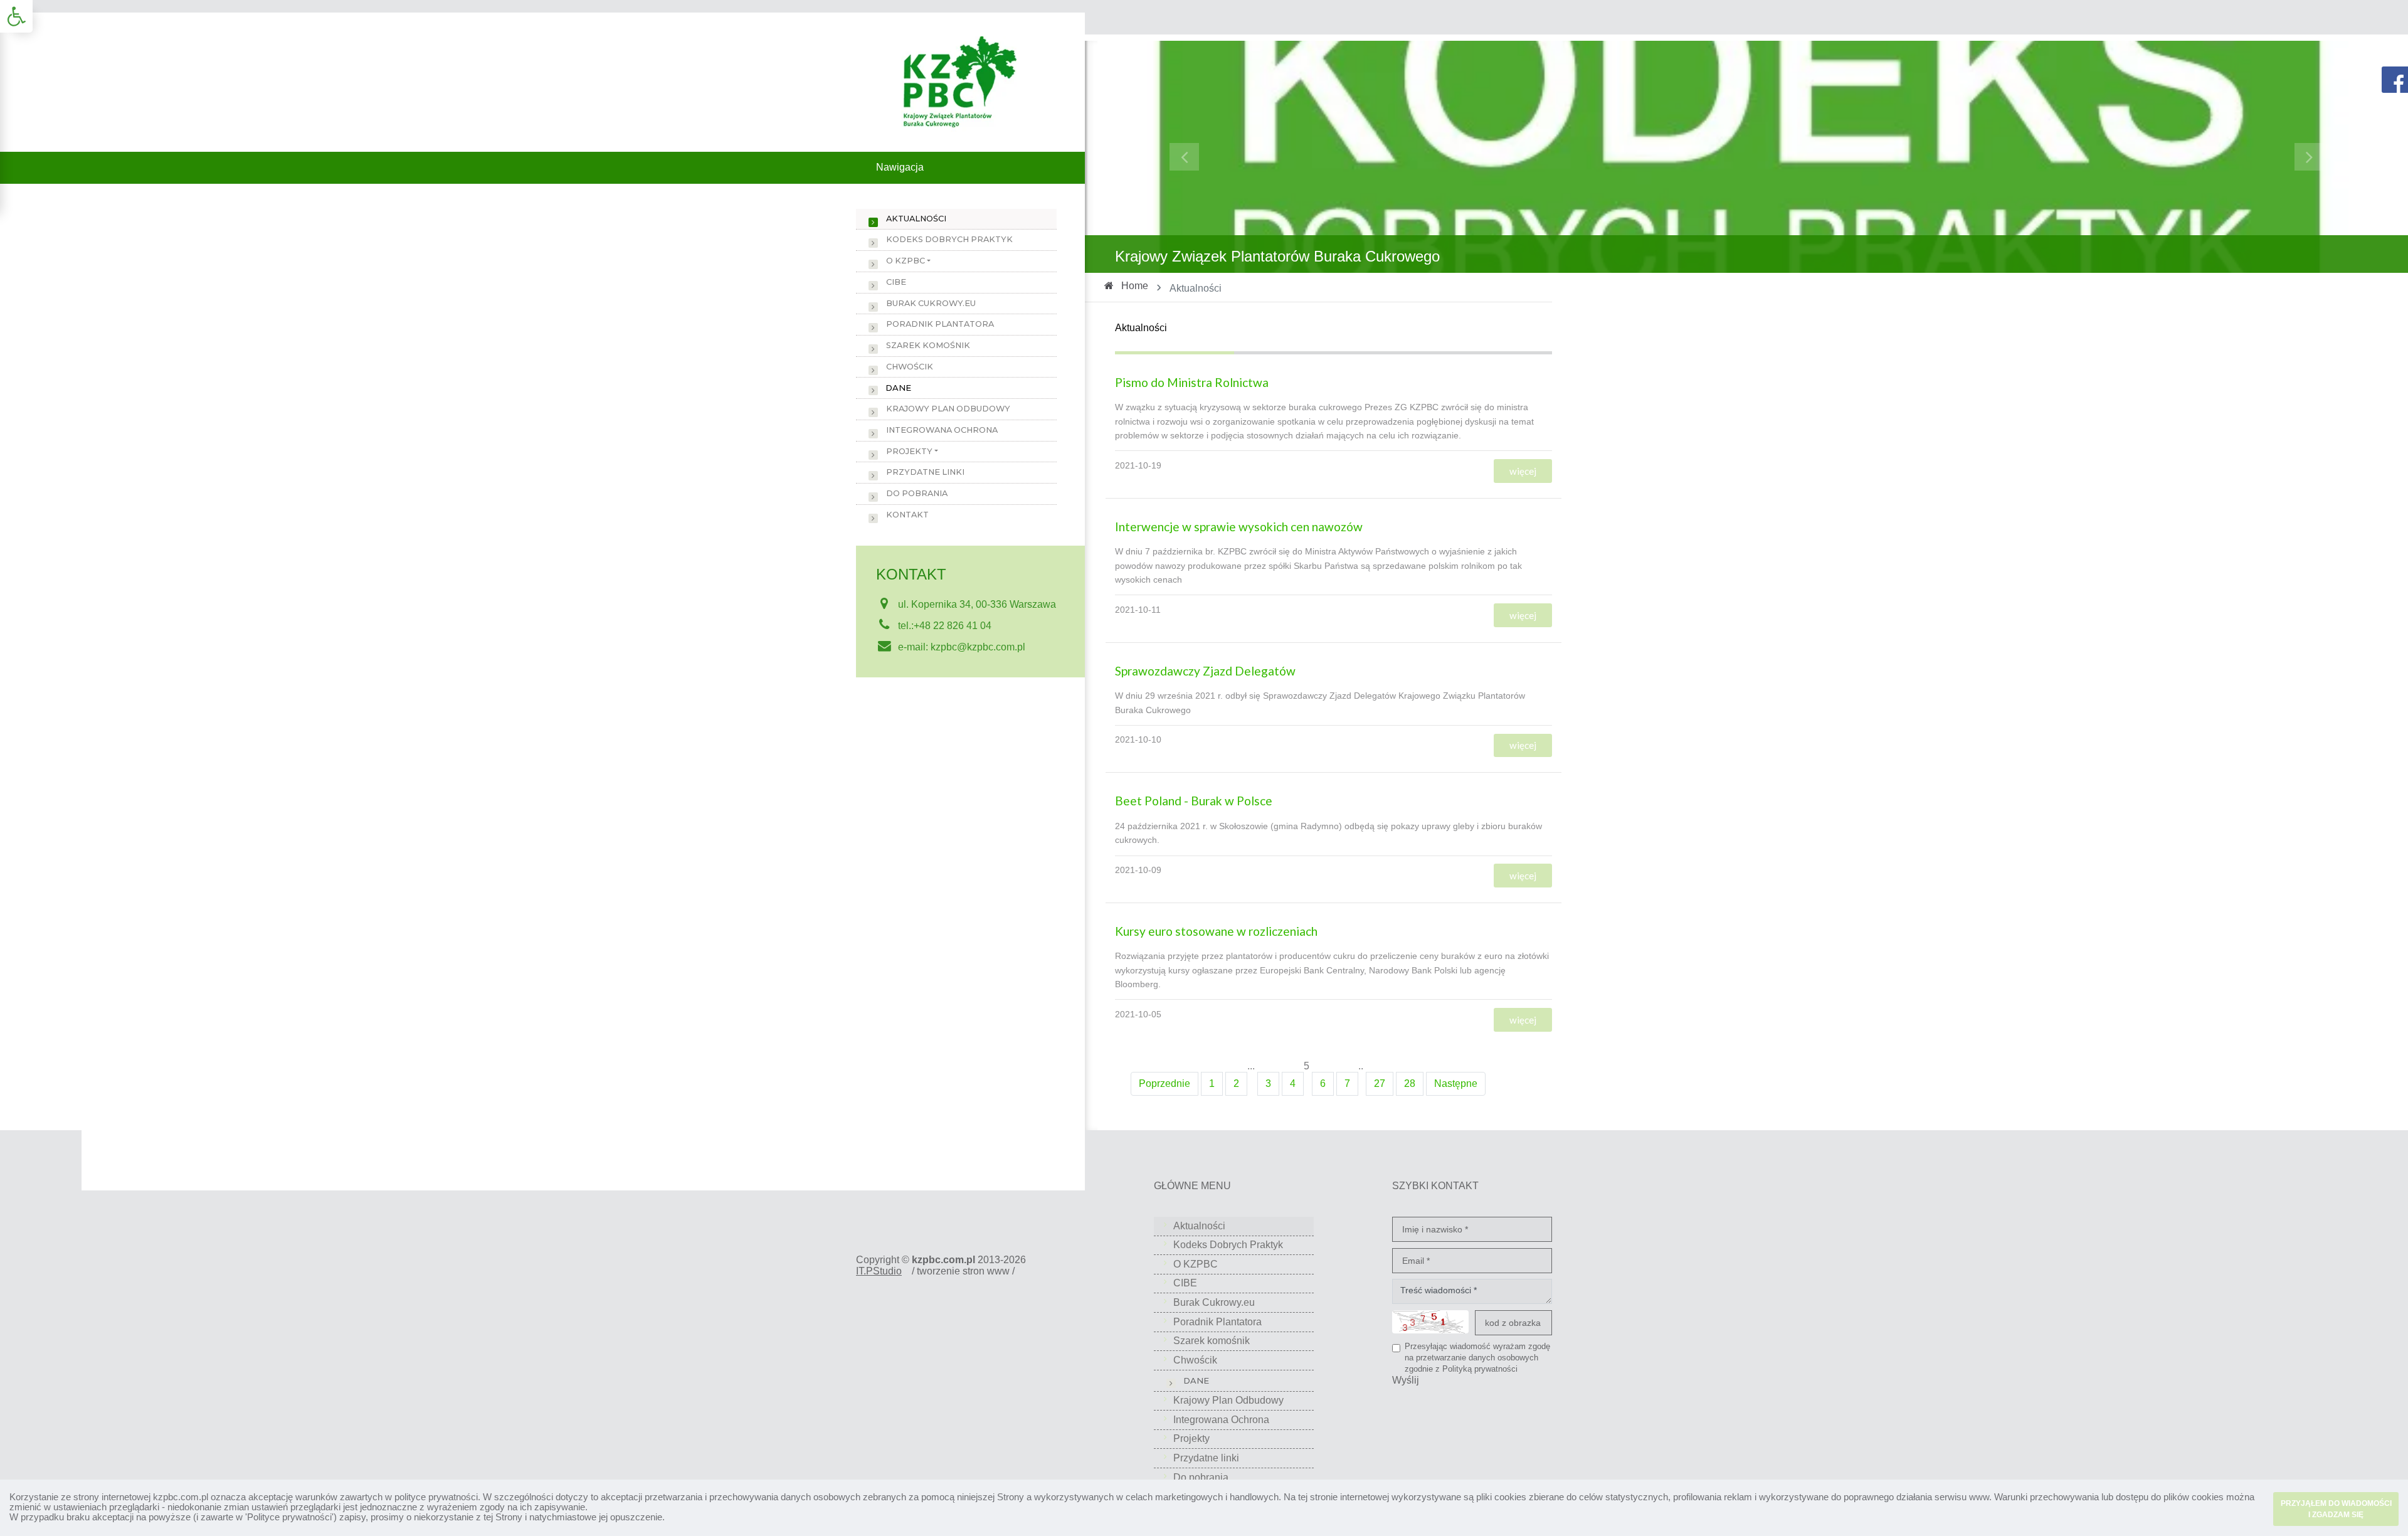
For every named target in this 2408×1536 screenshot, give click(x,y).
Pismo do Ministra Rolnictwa (1192, 382)
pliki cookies (1501, 1497)
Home (1135, 286)
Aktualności (916, 219)
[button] (16, 16)
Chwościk (910, 367)
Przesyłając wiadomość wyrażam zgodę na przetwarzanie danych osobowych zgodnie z (1477, 1357)
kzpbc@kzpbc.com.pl (978, 647)
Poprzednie (1164, 1083)
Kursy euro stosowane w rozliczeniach (1216, 931)
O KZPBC (906, 261)
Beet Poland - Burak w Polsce (1194, 801)
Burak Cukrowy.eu (931, 303)
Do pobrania (917, 493)
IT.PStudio (879, 1271)
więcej (1523, 471)
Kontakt (907, 515)
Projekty (909, 451)
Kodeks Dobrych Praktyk (949, 239)
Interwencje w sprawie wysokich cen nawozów (1239, 527)
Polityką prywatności (1480, 1369)
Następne (1456, 1083)
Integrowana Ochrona (942, 430)
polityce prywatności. (437, 1497)
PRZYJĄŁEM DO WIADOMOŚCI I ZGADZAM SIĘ (2336, 1509)
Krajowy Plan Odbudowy (948, 409)
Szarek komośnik (928, 345)
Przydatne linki (925, 472)
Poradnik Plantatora (940, 324)
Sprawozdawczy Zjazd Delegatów (1205, 671)
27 (1380, 1083)
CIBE (896, 282)
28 (1410, 1083)
